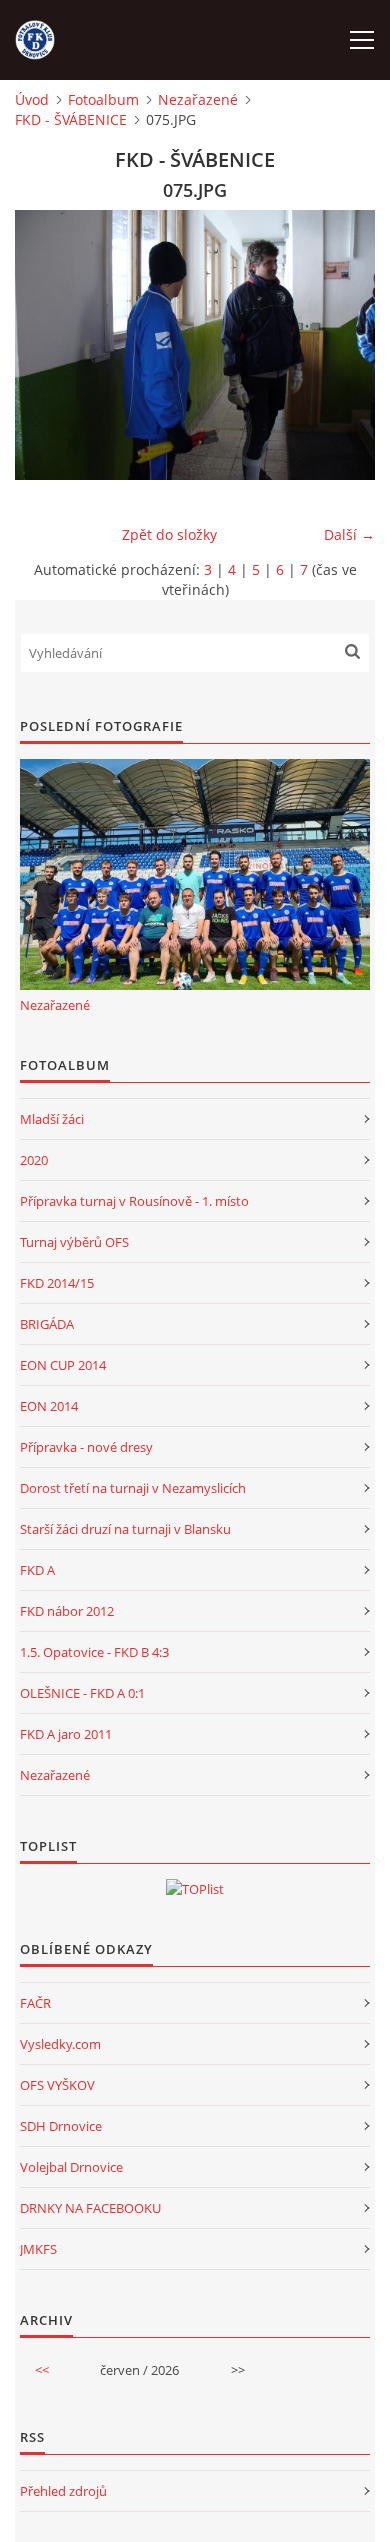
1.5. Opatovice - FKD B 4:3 (94, 1652)
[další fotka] (342, 345)
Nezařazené (198, 99)
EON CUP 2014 (63, 1365)
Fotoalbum (103, 99)
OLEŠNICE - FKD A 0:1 (82, 1693)
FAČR (35, 2003)
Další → (349, 534)
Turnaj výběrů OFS (74, 1242)
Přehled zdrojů (63, 2491)
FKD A (37, 1570)
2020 (34, 1160)
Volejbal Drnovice (71, 2167)
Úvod (32, 99)
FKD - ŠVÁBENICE (71, 119)
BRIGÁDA (47, 1324)
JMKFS (38, 2249)
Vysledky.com (60, 2044)
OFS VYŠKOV (57, 2085)
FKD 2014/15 (57, 1283)
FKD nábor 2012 (67, 1611)
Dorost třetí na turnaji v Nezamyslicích (133, 1488)
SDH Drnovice (61, 2126)
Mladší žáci (52, 1119)
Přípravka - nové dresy (86, 1447)
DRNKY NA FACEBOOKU (90, 2208)
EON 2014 (49, 1406)
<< (42, 2370)
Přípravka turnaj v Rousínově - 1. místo (134, 1201)
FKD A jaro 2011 (66, 1734)
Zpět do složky (169, 534)
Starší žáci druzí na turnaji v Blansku (125, 1529)
